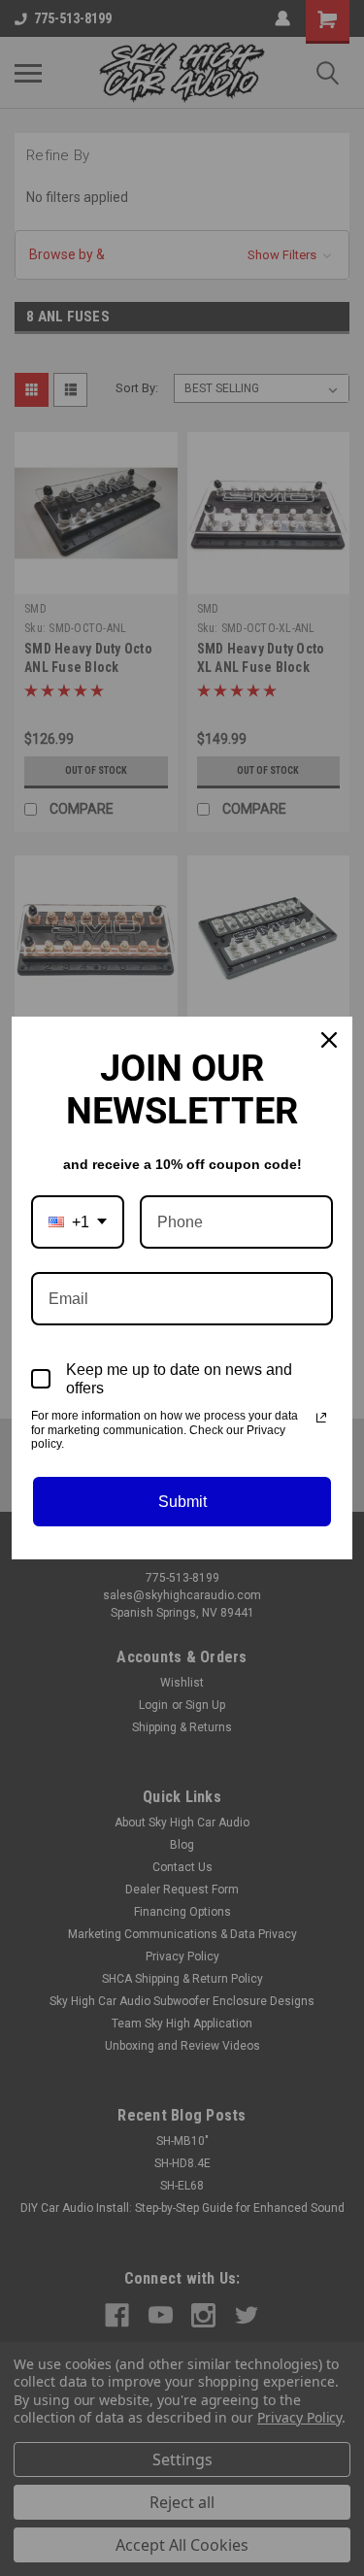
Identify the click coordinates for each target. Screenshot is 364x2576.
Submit (182, 1502)
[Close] (329, 1040)
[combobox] (78, 1222)
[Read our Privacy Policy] (321, 1418)
